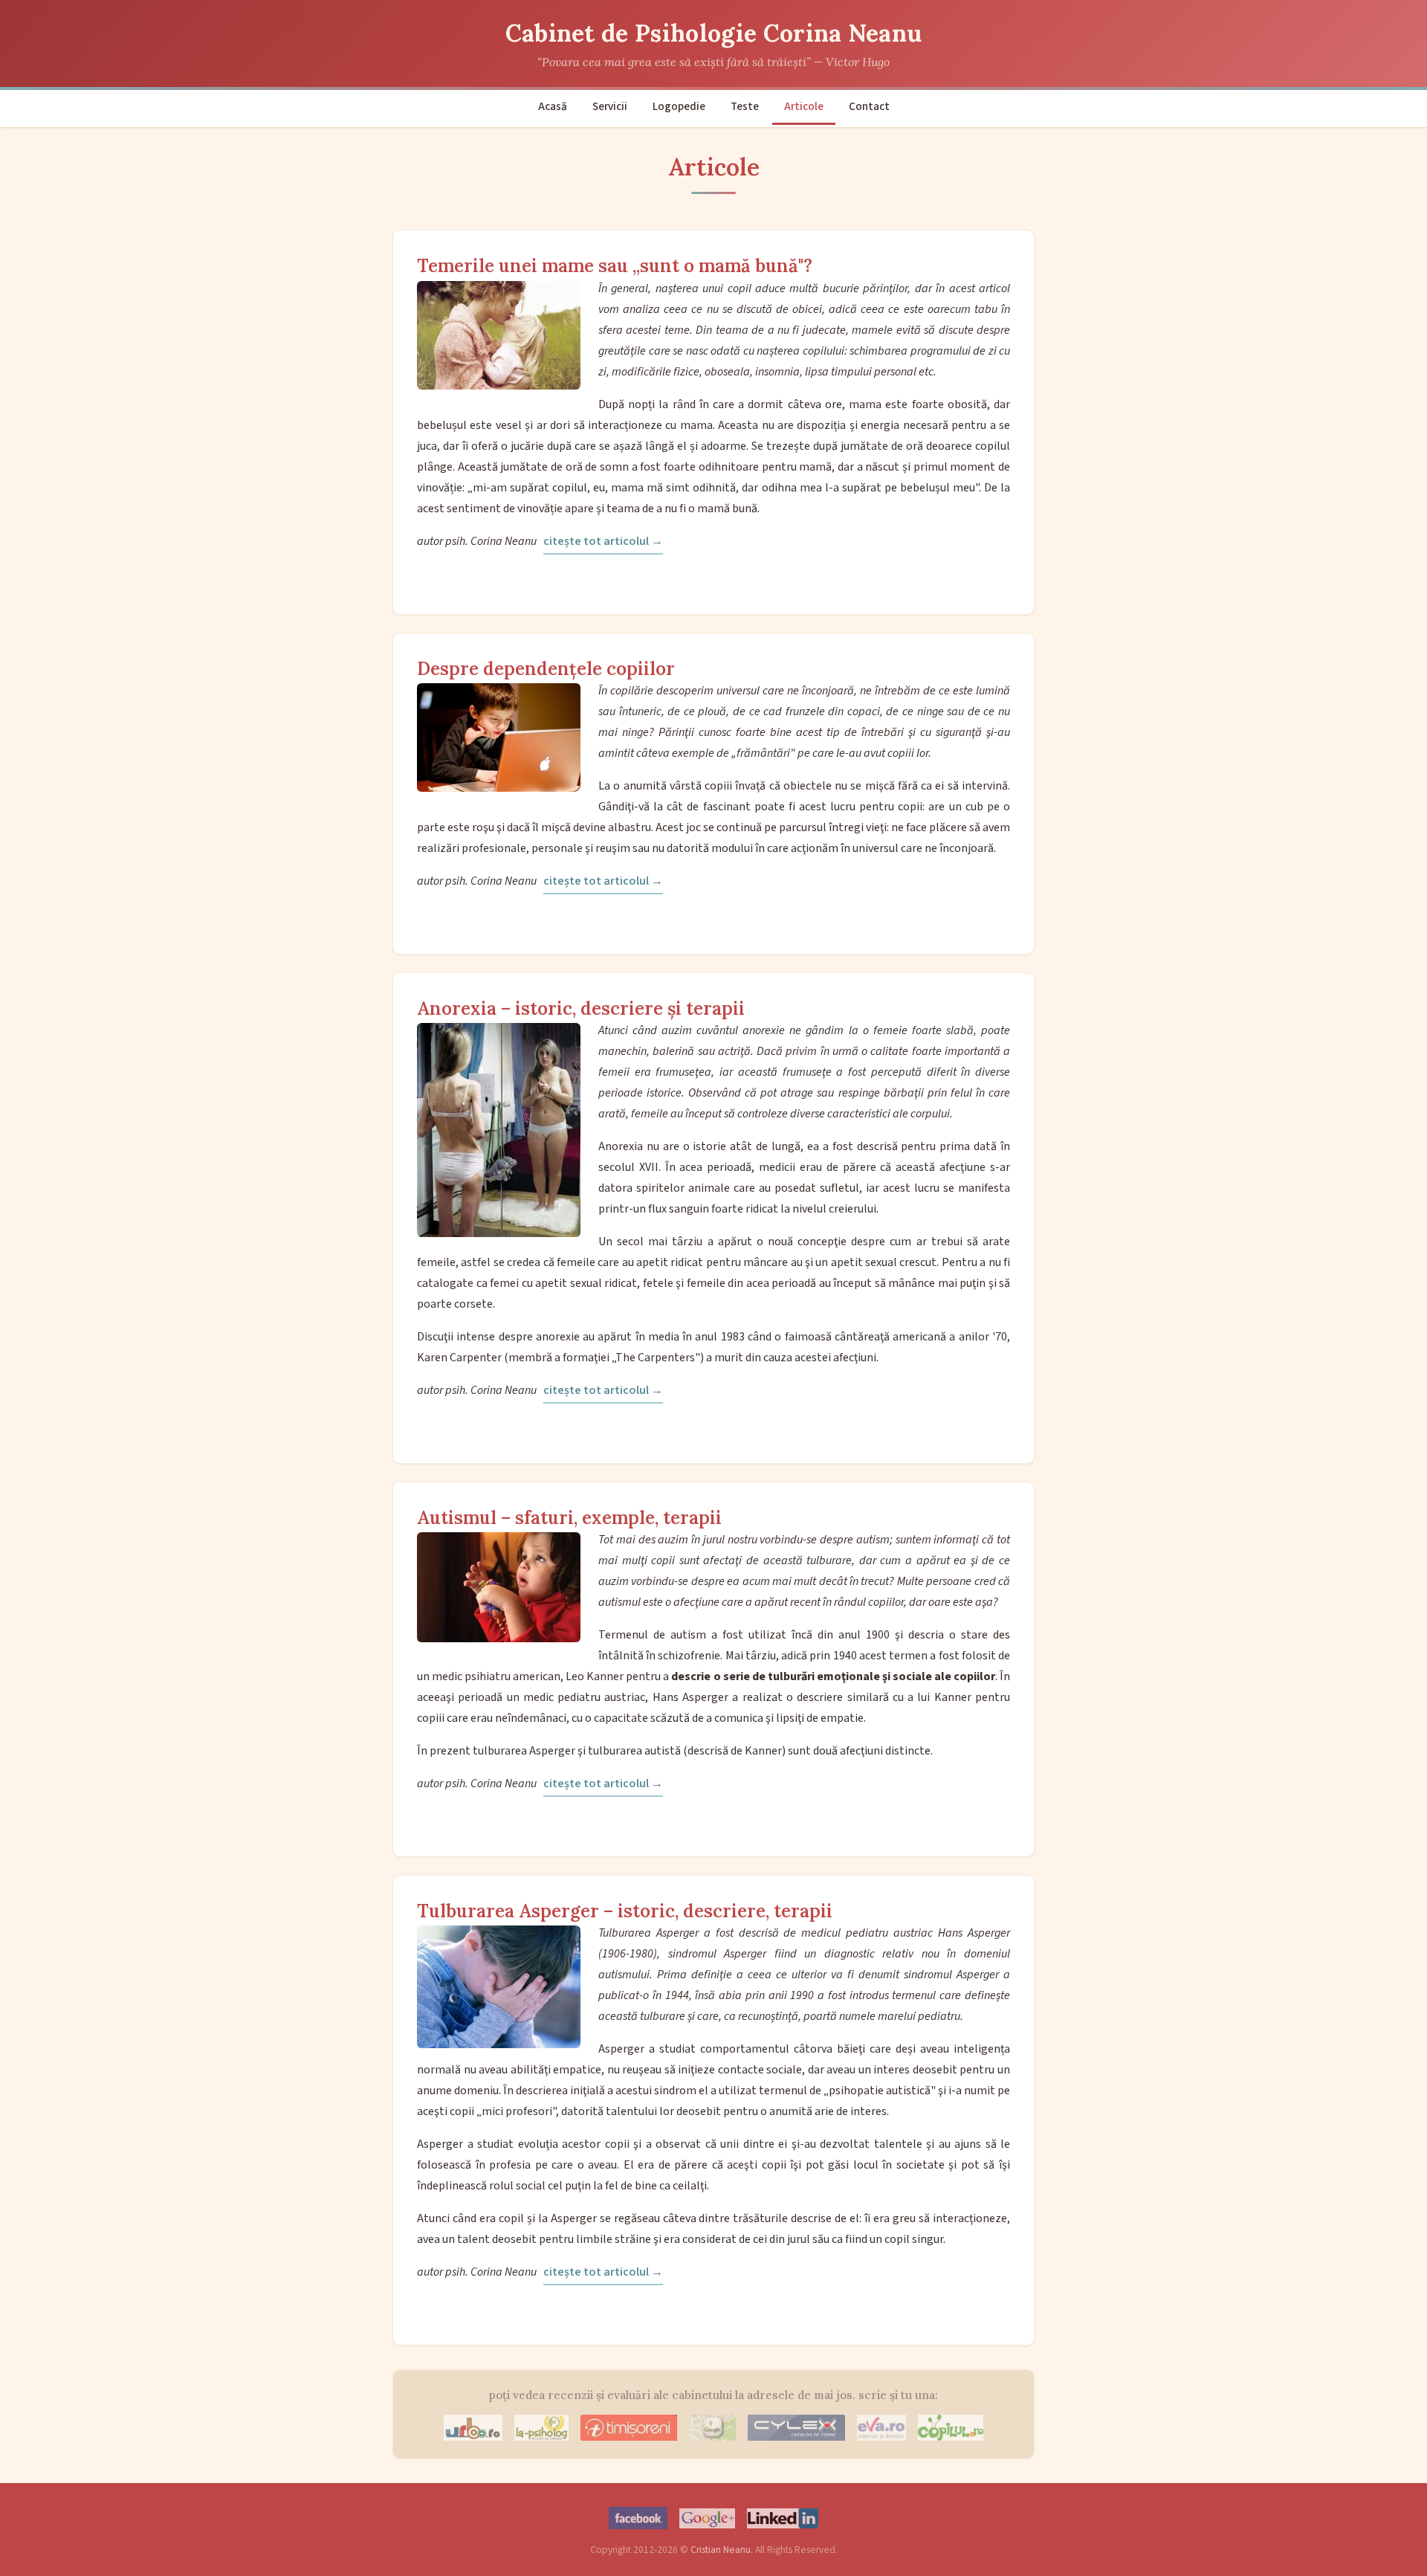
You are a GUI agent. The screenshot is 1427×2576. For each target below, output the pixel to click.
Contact (869, 106)
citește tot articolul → (603, 541)
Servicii (610, 106)
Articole (804, 106)
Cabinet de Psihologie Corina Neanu (714, 33)
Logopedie (679, 106)
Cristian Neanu (721, 2550)
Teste (745, 106)
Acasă (553, 106)
